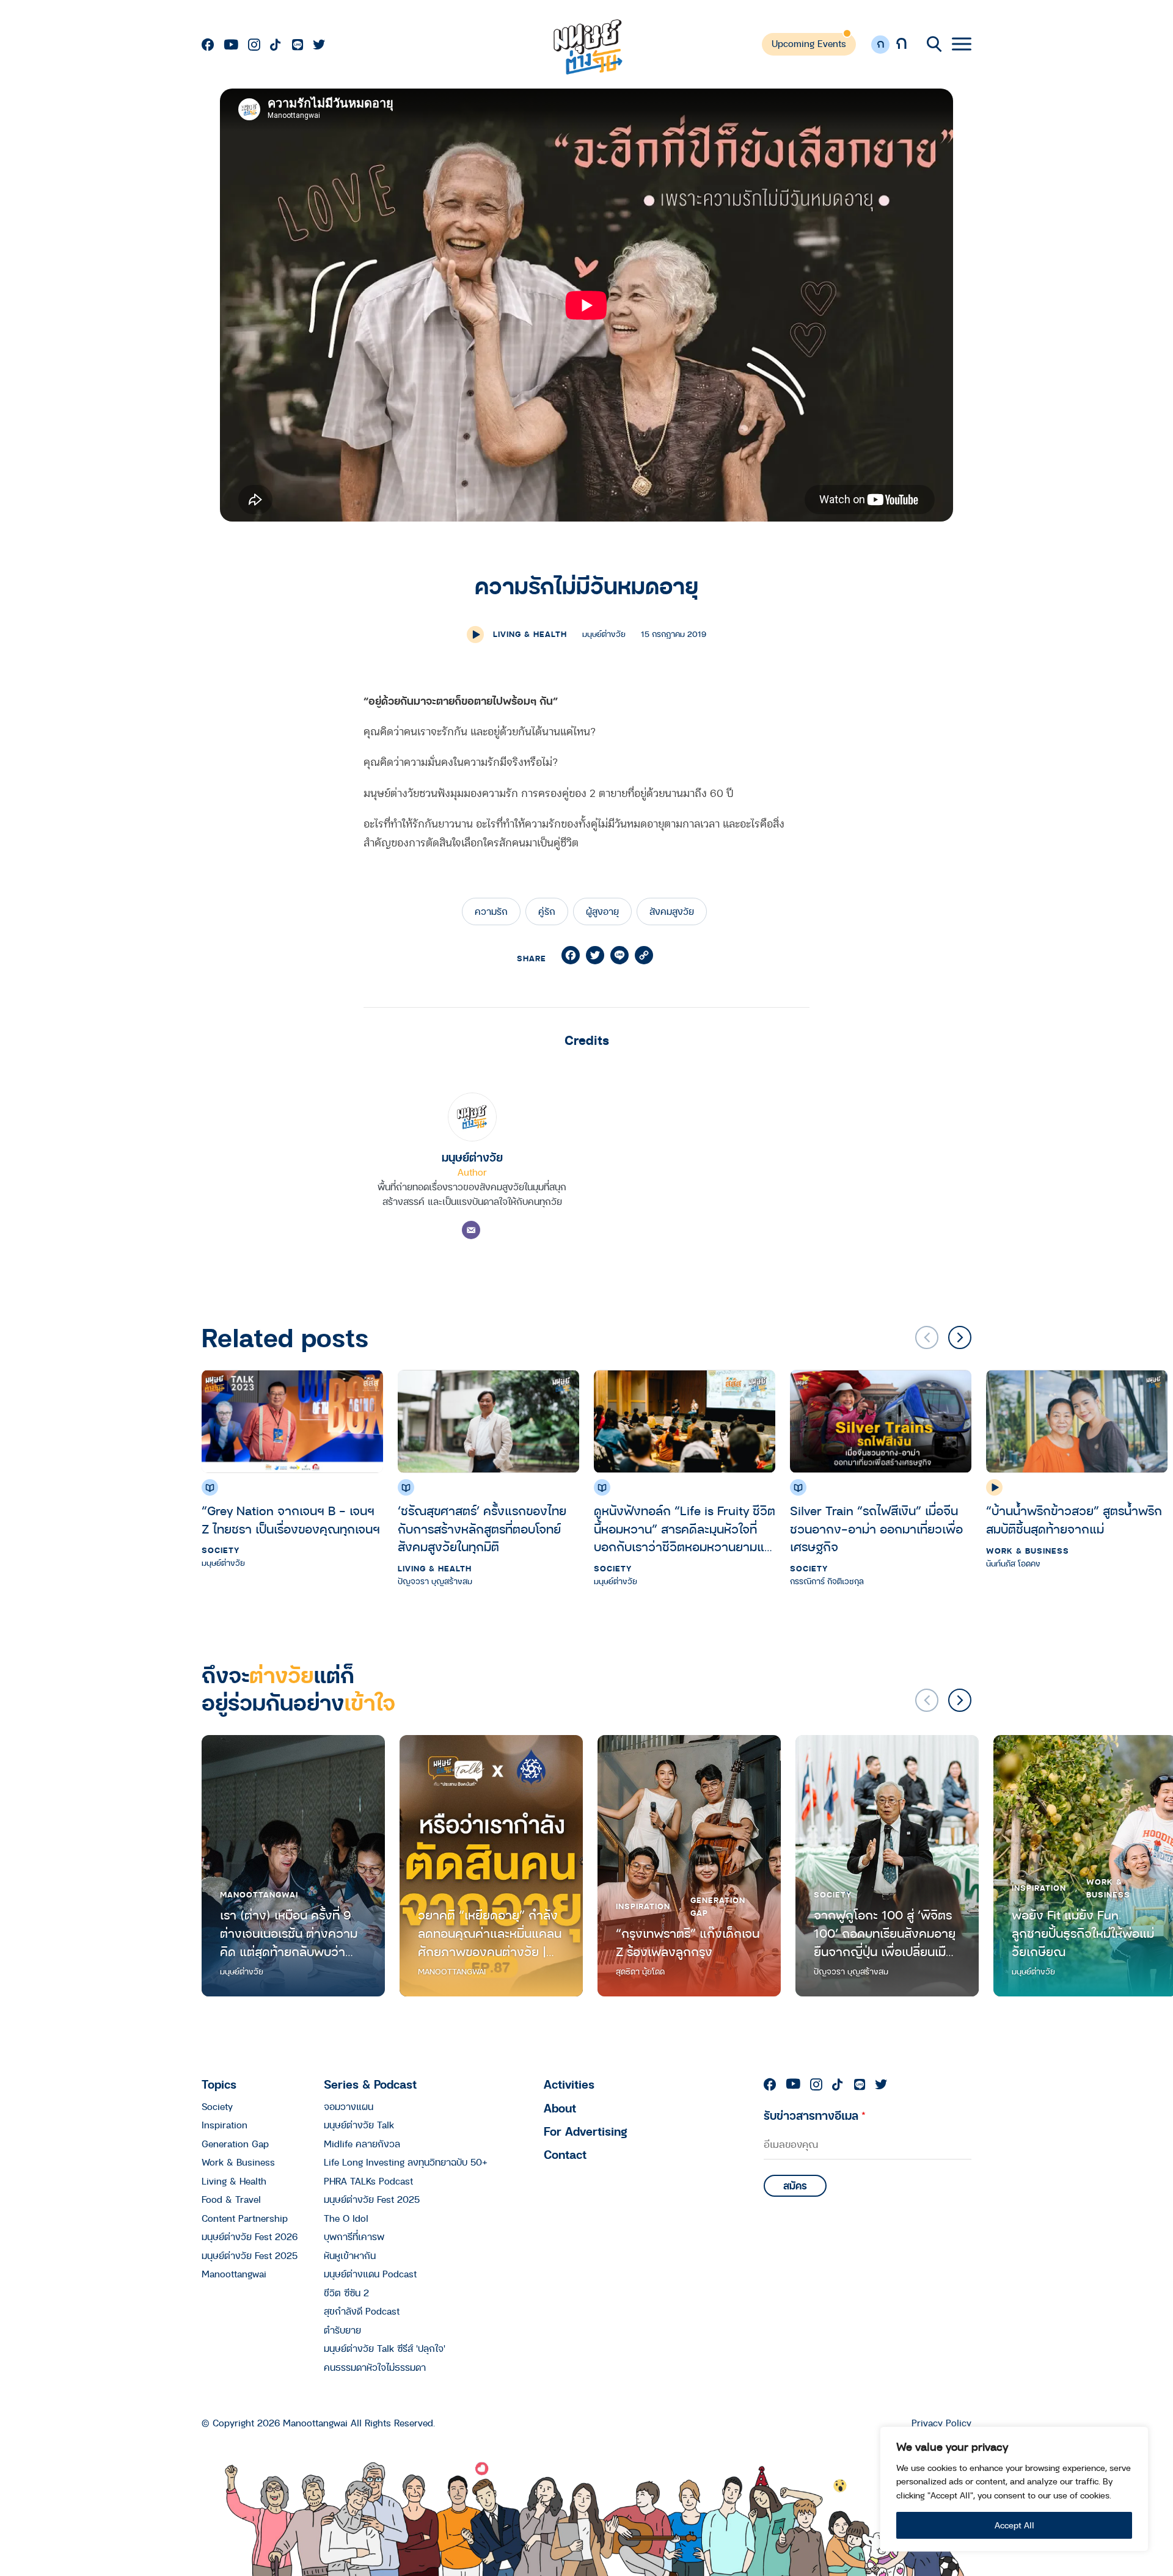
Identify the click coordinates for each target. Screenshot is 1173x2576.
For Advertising (586, 2131)
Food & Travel (231, 2199)
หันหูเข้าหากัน (350, 2255)
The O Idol (346, 2218)
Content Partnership (245, 2218)
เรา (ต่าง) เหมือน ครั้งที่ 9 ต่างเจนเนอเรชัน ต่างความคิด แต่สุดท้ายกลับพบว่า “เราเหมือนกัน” (289, 1933)
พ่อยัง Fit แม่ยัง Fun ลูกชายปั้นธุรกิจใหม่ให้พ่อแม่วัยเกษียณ (1083, 1933)
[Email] (471, 1230)
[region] (1014, 2489)
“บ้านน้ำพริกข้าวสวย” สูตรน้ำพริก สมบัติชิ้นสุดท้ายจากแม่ (1074, 1520)
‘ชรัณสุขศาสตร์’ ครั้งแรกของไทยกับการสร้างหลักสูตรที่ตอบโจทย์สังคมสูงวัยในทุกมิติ (482, 1529)
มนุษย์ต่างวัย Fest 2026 (250, 2236)
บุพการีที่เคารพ (354, 2236)
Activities (569, 2084)
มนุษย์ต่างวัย (472, 1157)
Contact (565, 2154)
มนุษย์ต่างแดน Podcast (370, 2274)
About (560, 2108)
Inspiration (643, 1906)
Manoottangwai (259, 1894)
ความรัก (491, 911)
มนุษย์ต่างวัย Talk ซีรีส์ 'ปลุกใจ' (385, 2348)
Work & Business (1028, 1550)
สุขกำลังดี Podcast (362, 2311)
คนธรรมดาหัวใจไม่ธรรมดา (375, 2367)
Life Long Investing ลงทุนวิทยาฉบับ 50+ (406, 2162)
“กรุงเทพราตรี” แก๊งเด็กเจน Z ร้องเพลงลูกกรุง (688, 1942)
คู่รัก (547, 911)
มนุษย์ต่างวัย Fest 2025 (250, 2255)
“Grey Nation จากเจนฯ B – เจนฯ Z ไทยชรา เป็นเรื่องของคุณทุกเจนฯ (291, 1520)
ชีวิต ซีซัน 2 (346, 2293)
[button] (960, 1337)
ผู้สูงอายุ (602, 911)
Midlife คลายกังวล (362, 2144)
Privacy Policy (941, 2423)
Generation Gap (718, 1906)
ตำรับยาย (342, 2330)
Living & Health (530, 634)
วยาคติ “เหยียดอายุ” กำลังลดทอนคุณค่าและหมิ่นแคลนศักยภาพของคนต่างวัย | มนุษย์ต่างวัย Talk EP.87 (490, 1933)
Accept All (1014, 2525)
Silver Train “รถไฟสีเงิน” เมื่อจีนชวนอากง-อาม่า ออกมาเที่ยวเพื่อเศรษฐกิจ (876, 1529)
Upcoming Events (809, 43)
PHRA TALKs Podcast (368, 2181)
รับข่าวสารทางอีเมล (815, 2115)
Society (221, 1550)
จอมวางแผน (349, 2106)
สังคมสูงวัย (672, 911)
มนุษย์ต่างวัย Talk (359, 2125)
